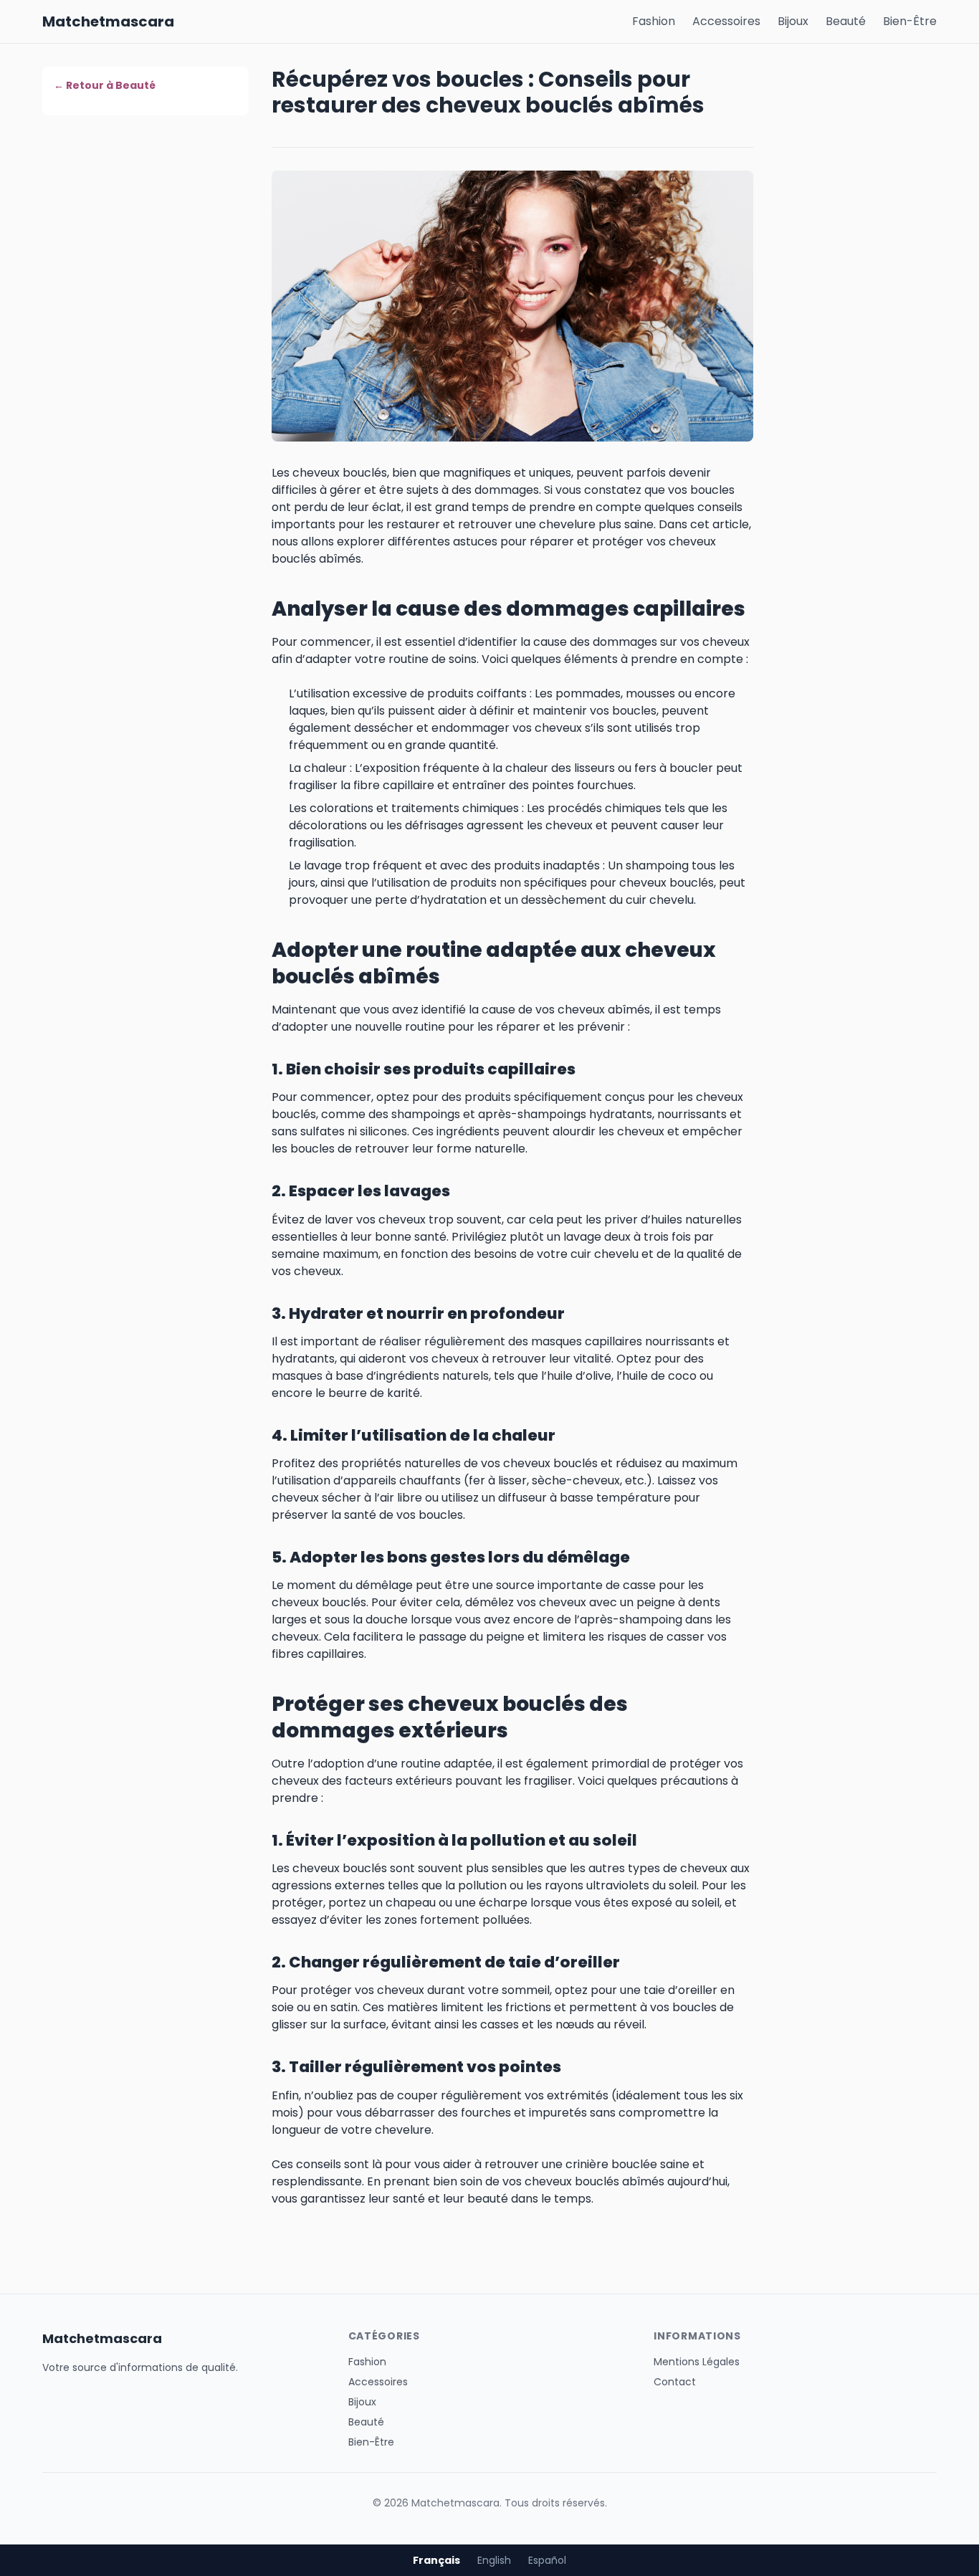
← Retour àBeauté (105, 85)
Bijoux (793, 21)
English (494, 2560)
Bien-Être (910, 21)
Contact (675, 2382)
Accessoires (726, 21)
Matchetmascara (108, 22)
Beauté (846, 21)
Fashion (654, 21)
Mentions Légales (697, 2362)
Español (547, 2560)
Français (436, 2560)
